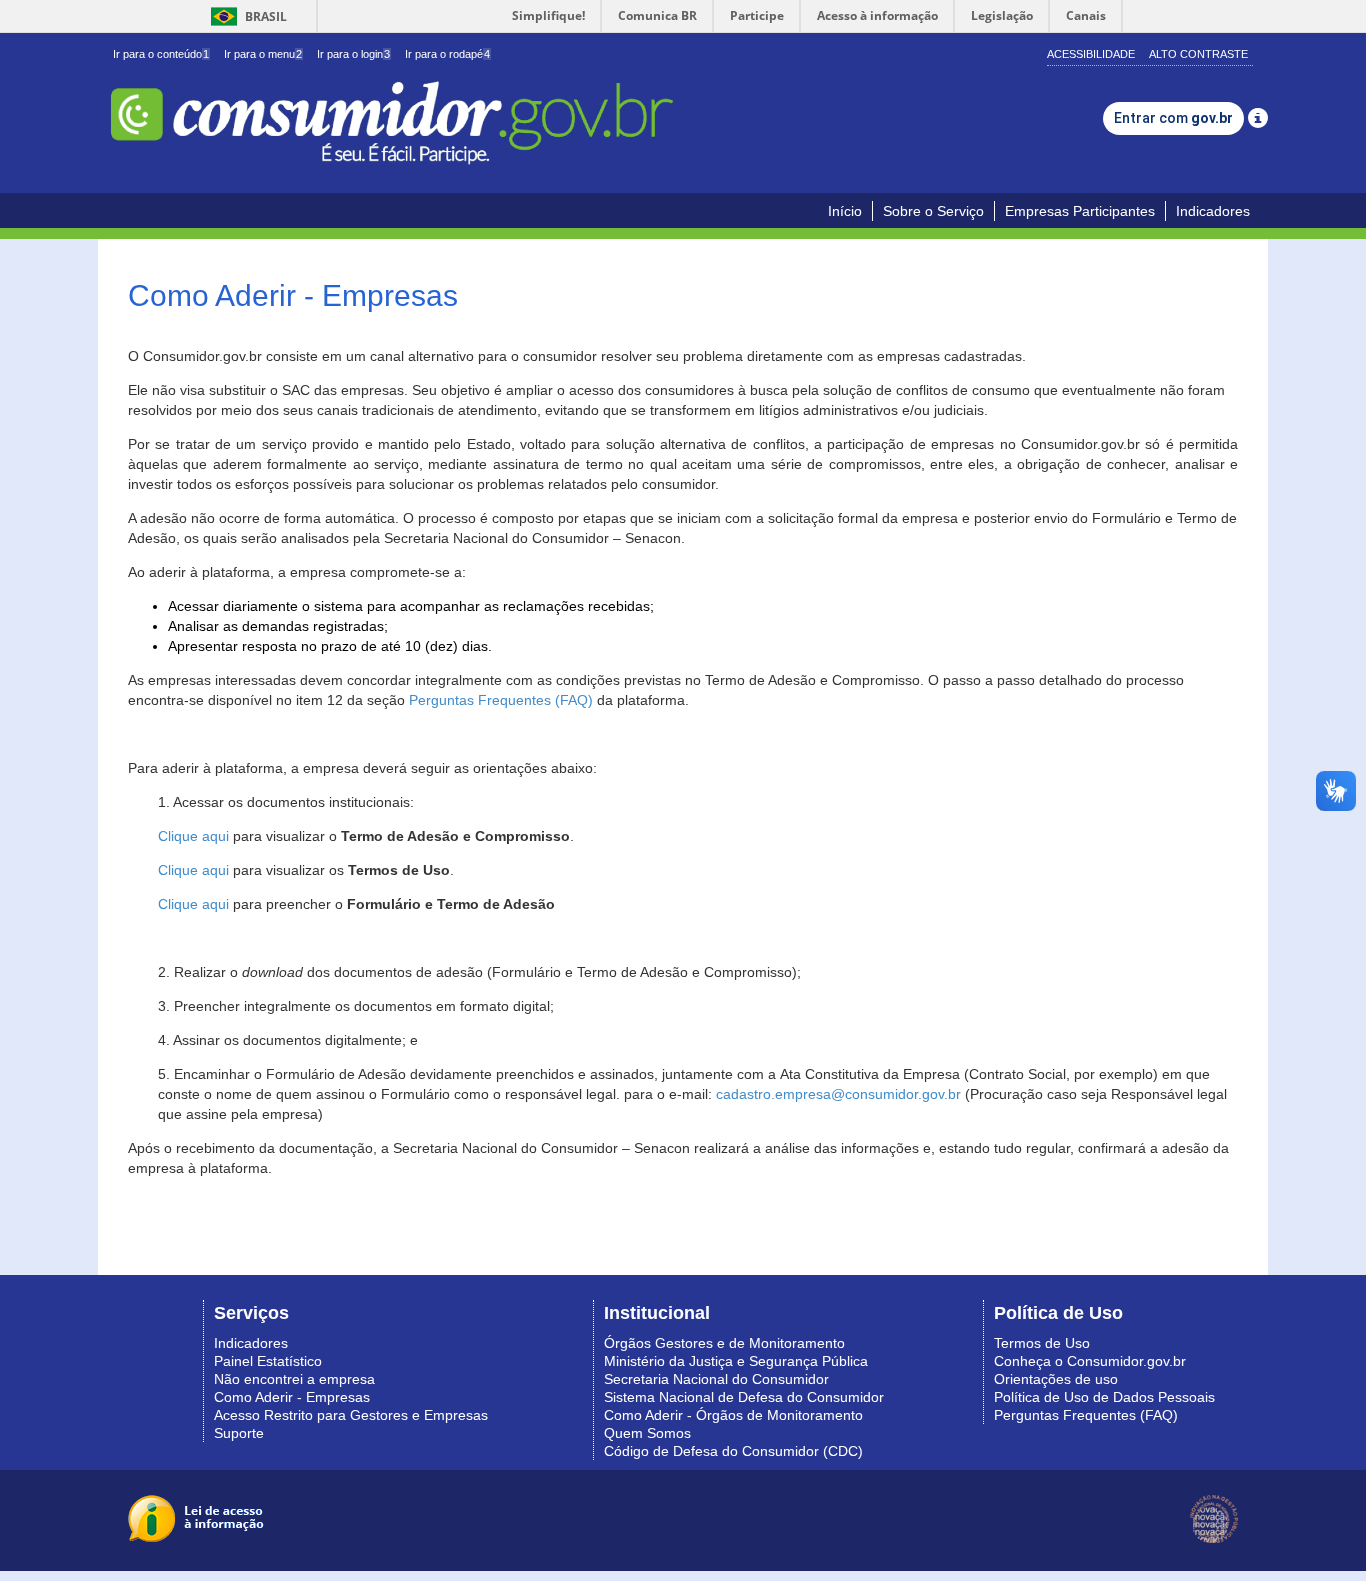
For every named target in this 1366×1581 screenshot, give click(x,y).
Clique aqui (193, 836)
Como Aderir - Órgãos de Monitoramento (733, 1415)
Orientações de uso (1056, 1379)
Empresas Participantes (1080, 211)
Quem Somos (647, 1433)
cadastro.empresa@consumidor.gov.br (838, 1094)
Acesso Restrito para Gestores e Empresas (351, 1415)
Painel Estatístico (268, 1361)
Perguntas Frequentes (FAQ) (501, 700)
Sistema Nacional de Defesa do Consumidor (744, 1397)
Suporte (239, 1433)
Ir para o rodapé (447, 54)
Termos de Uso (1042, 1343)
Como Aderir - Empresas (292, 1397)
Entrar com (1173, 118)
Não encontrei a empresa (294, 1379)
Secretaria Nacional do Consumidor (716, 1379)
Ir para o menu (263, 54)
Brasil (245, 16)
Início (845, 211)
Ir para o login (353, 54)
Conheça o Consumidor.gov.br (1090, 1361)
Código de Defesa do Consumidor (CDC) (733, 1451)
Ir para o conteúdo (161, 54)
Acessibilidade (1091, 54)
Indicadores (1213, 211)
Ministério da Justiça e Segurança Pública (736, 1361)
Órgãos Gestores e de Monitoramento (724, 1343)
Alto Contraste (1198, 54)
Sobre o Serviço (933, 211)
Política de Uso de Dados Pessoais (1104, 1397)
